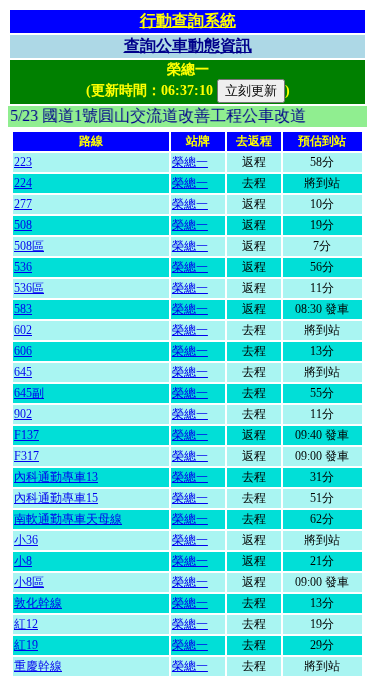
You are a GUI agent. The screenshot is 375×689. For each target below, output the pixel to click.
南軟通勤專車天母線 (68, 519)
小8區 (29, 582)
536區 (29, 288)
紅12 (26, 624)
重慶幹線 (38, 666)
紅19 (26, 645)
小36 (26, 540)
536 (23, 267)
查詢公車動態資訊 (188, 45)
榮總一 (190, 162)
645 (23, 372)
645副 (29, 393)
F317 (26, 456)
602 (23, 330)
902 (23, 414)
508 (23, 225)
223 (23, 162)
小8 (23, 561)
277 (23, 204)
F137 (26, 435)
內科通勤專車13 (56, 477)
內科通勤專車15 (56, 498)
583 (23, 309)
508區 (29, 246)
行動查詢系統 (188, 20)
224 (23, 183)
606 (23, 351)
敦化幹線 (38, 603)
